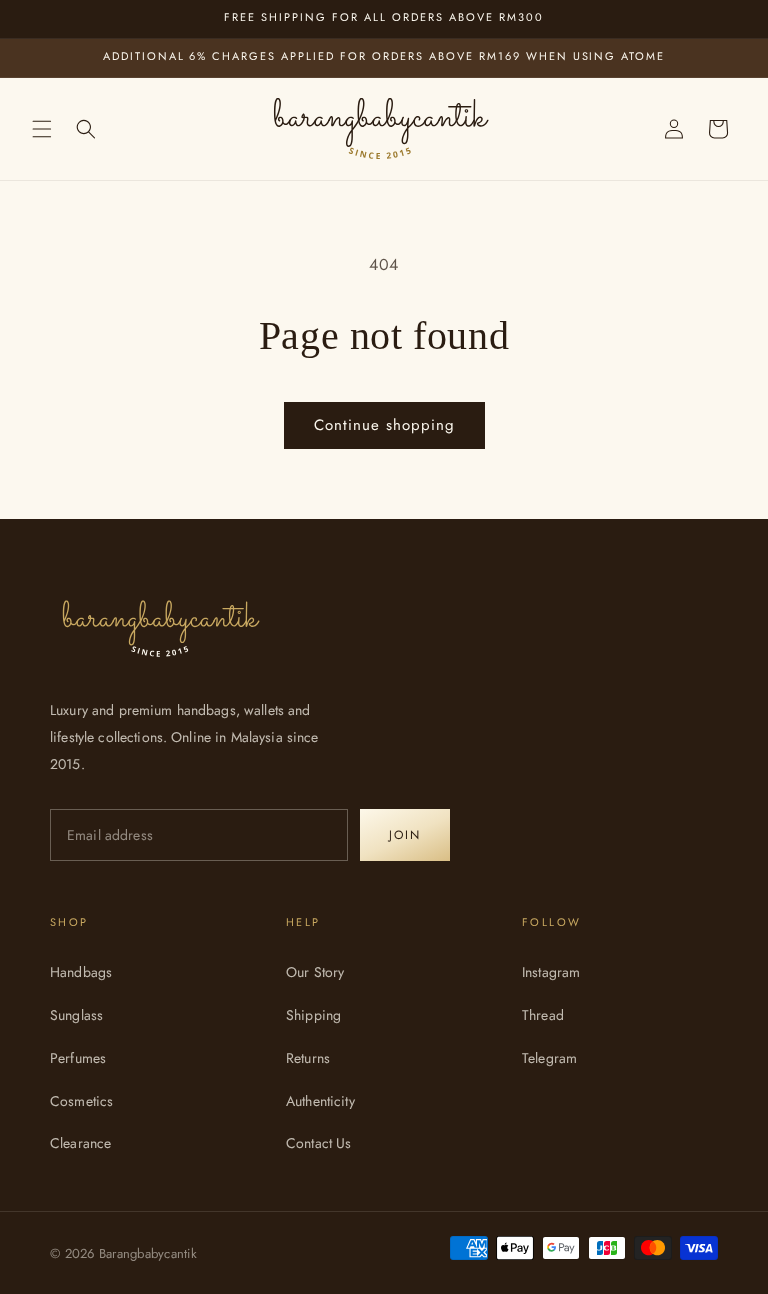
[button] (42, 129)
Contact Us (318, 1143)
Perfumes (78, 1058)
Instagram (551, 972)
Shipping (313, 1015)
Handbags (81, 972)
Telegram (549, 1058)
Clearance (80, 1143)
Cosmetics (81, 1101)
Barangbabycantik (148, 1253)
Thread (543, 1015)
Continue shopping (384, 425)
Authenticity (320, 1101)
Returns (308, 1058)
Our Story (315, 972)
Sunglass (76, 1015)
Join (405, 835)
